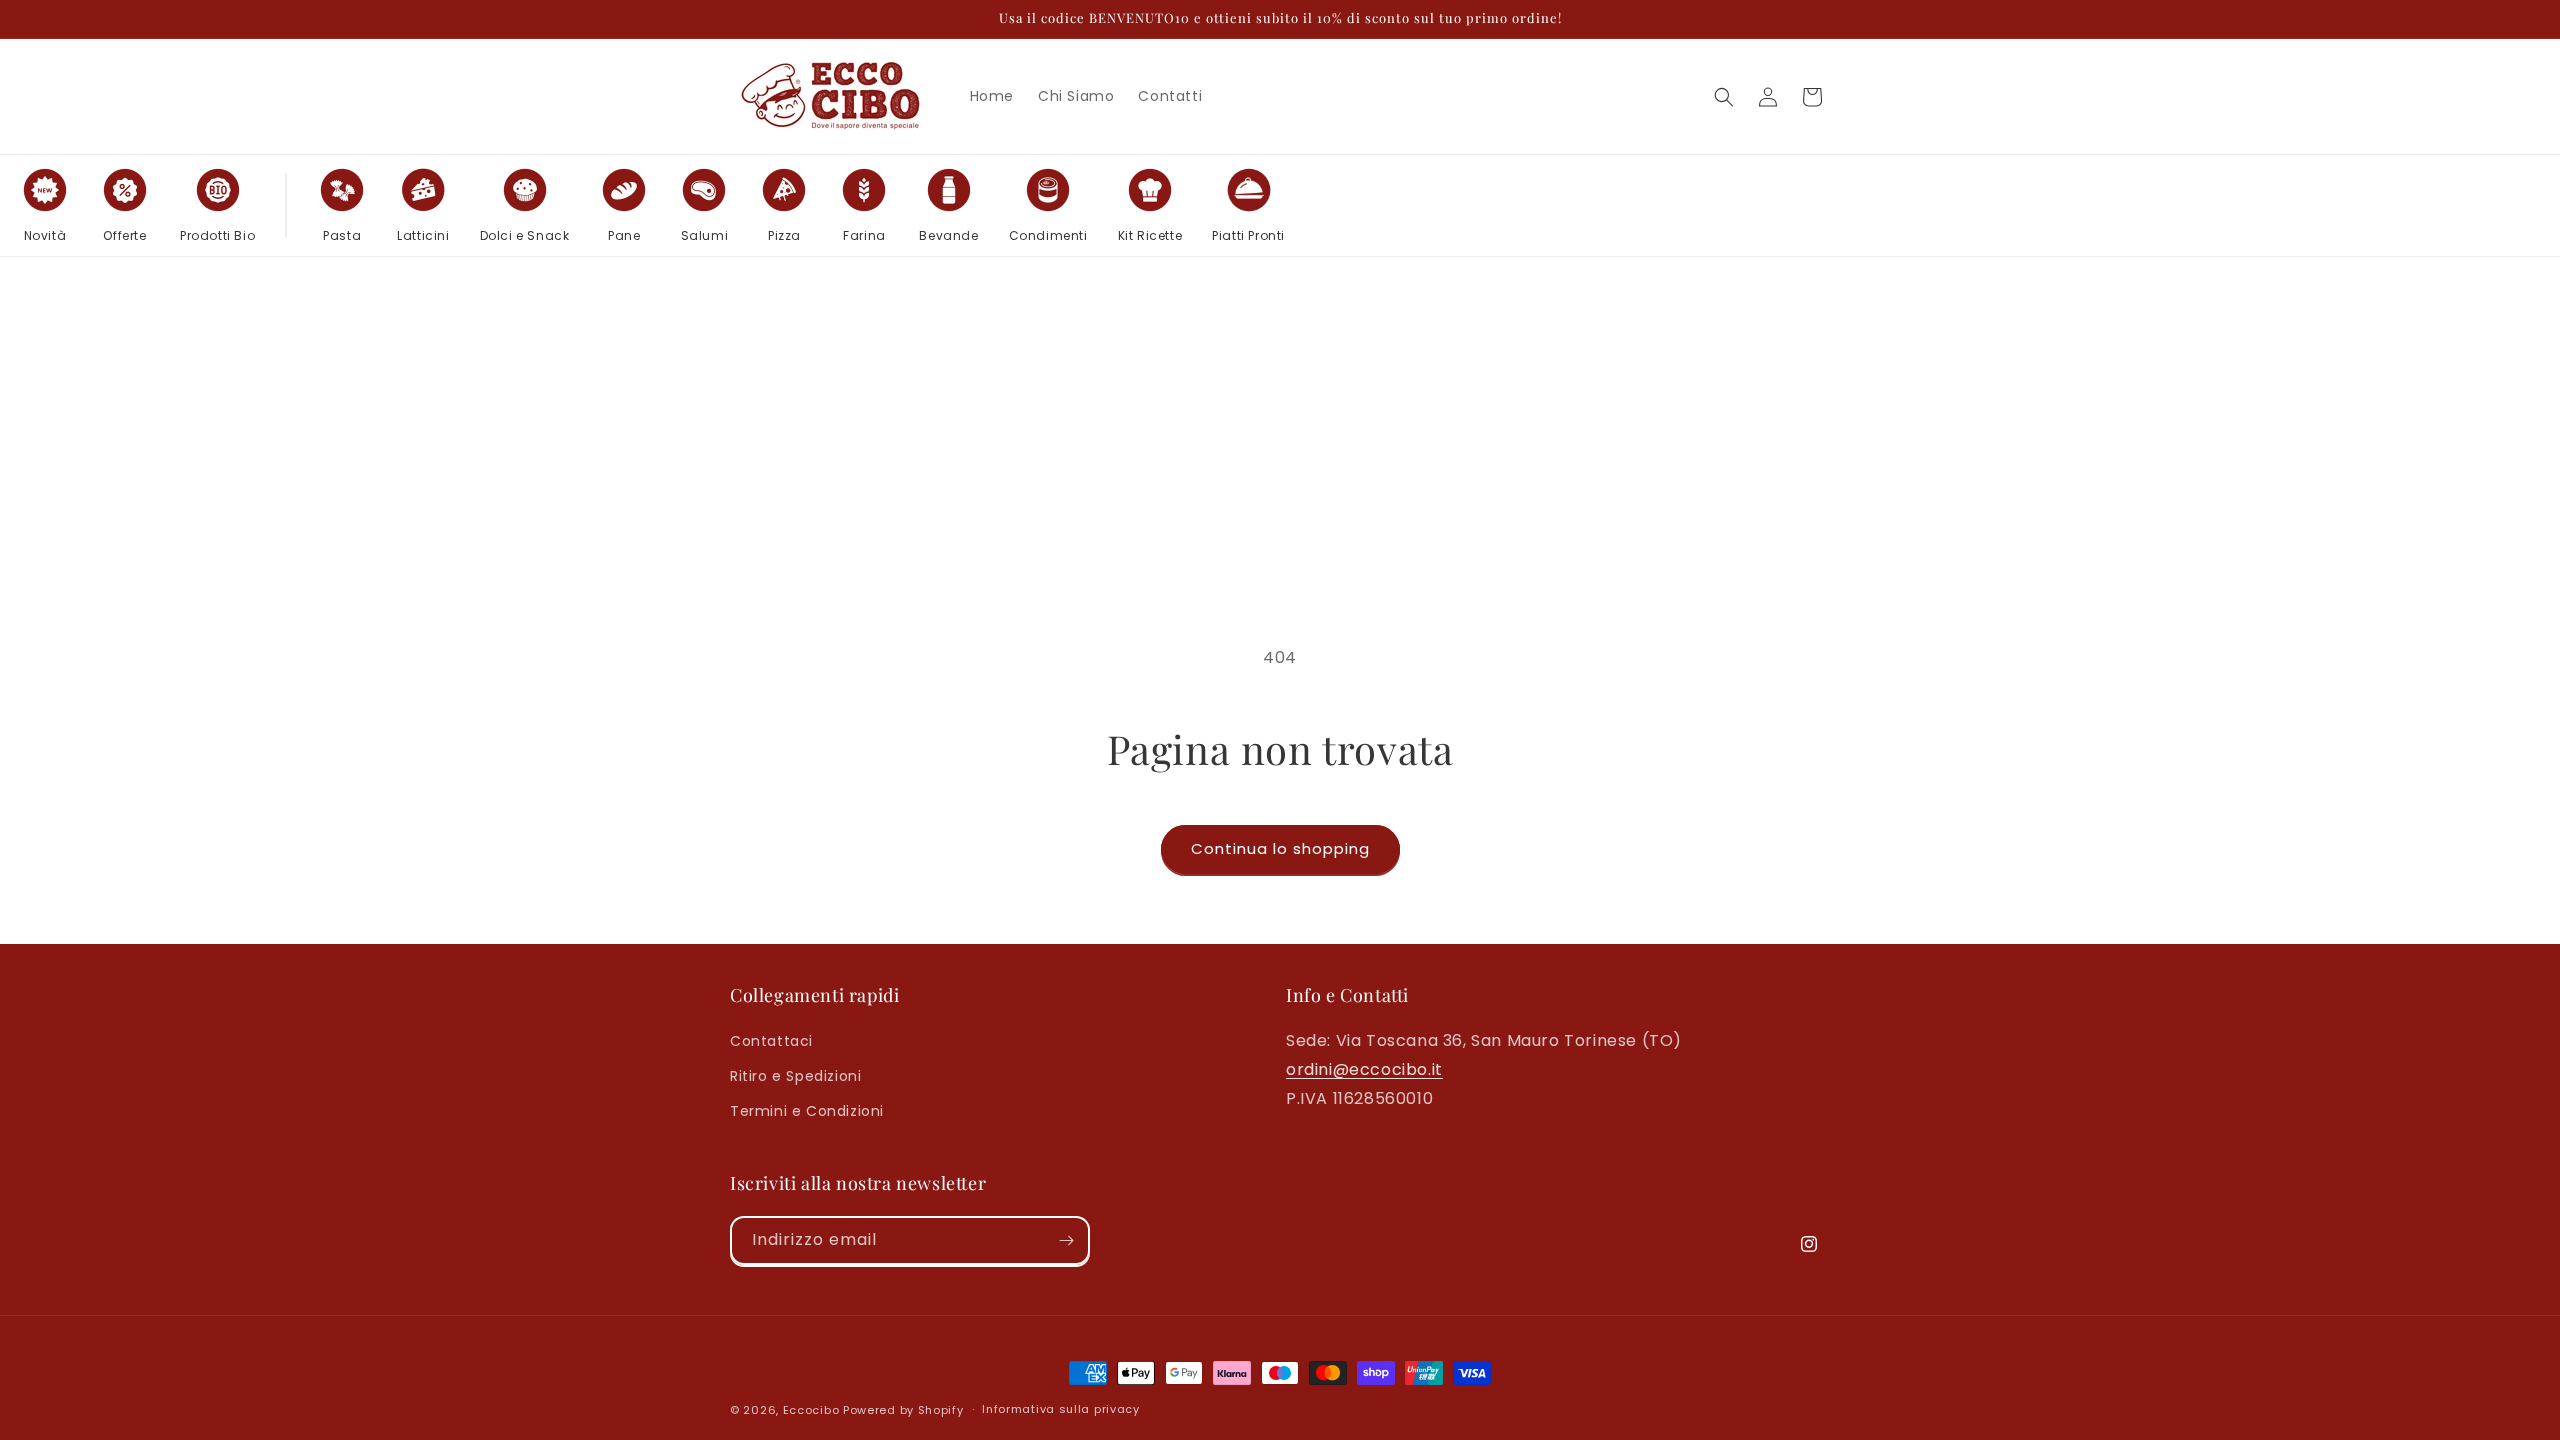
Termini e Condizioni (807, 1111)
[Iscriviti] (1066, 1240)
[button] (1724, 97)
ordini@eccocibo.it (1364, 1069)
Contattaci (771, 1041)
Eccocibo (811, 1410)
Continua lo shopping (1280, 848)
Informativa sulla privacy (1061, 1409)
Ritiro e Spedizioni (795, 1076)
